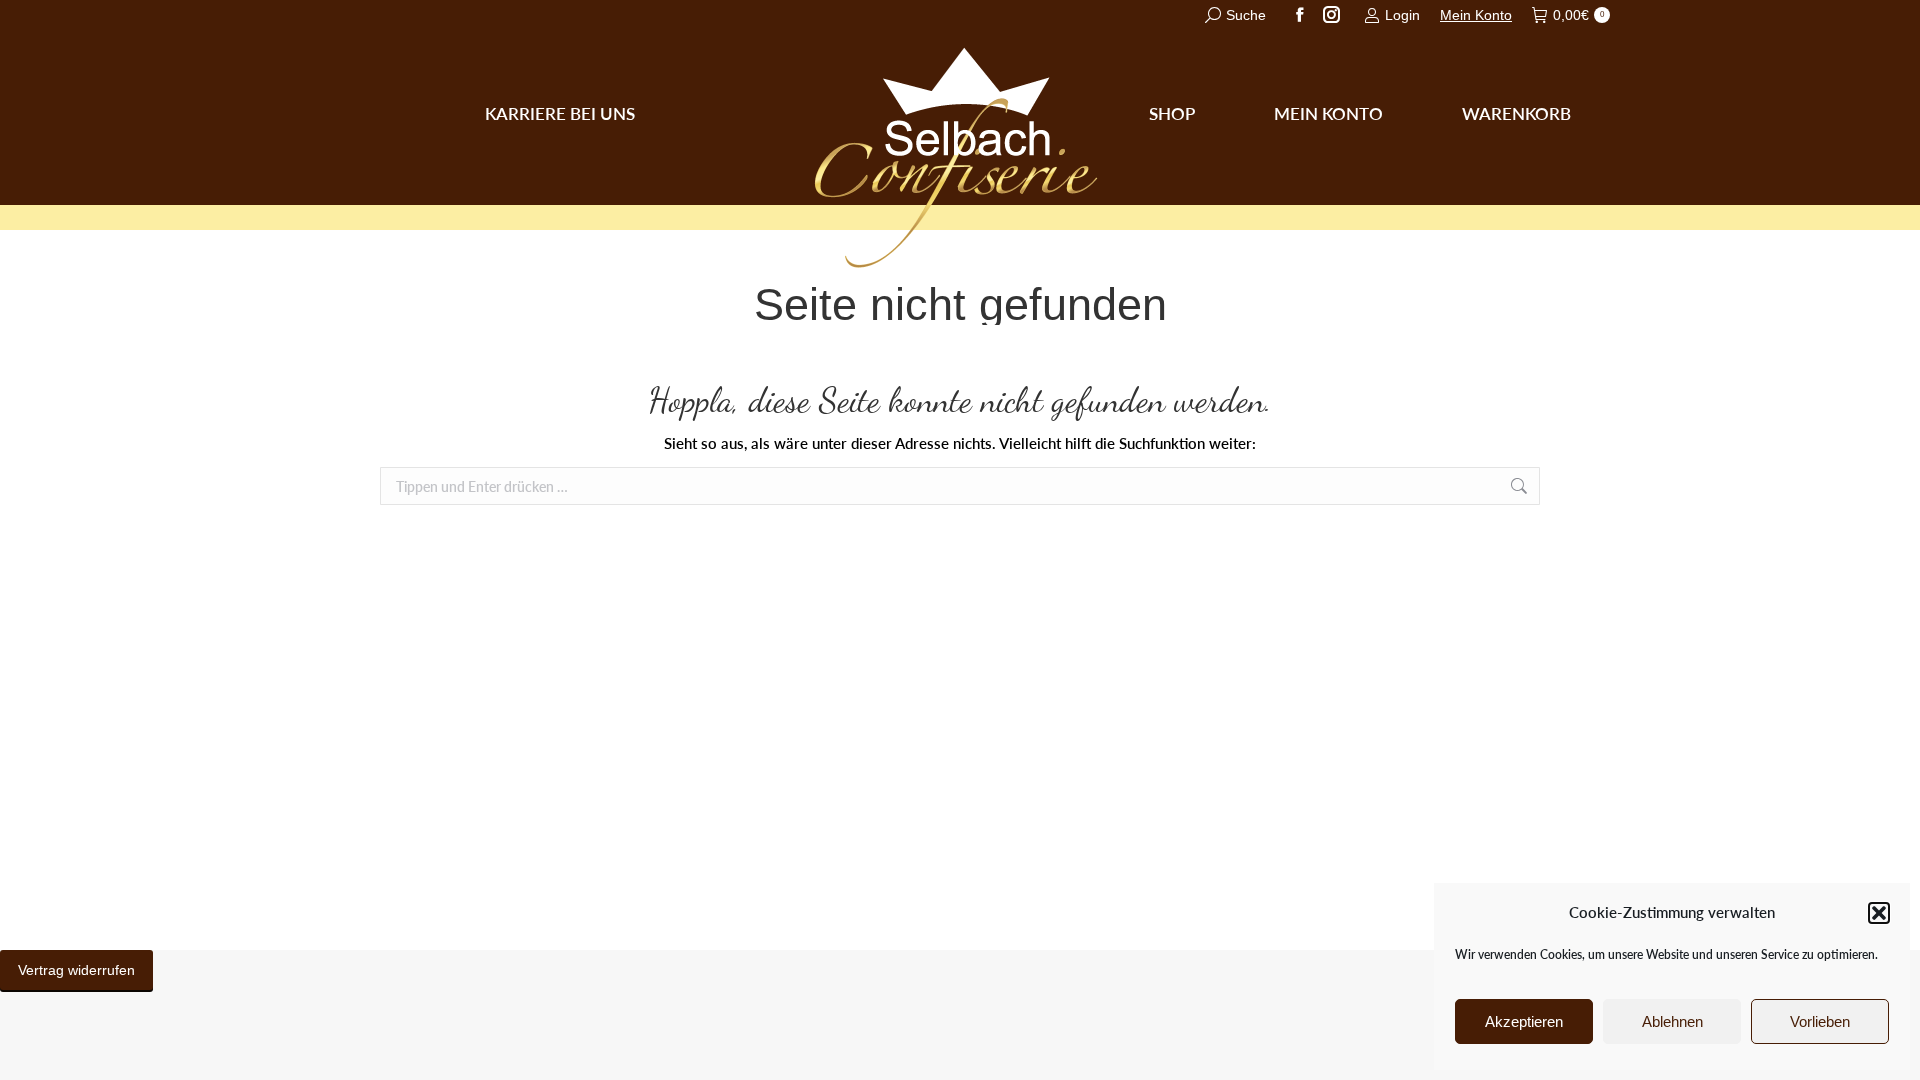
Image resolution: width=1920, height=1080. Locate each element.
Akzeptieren (1524, 1021)
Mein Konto (1476, 15)
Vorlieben (1820, 1021)
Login (1402, 15)
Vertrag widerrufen (76, 970)
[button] (1879, 913)
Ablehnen (1672, 1021)
